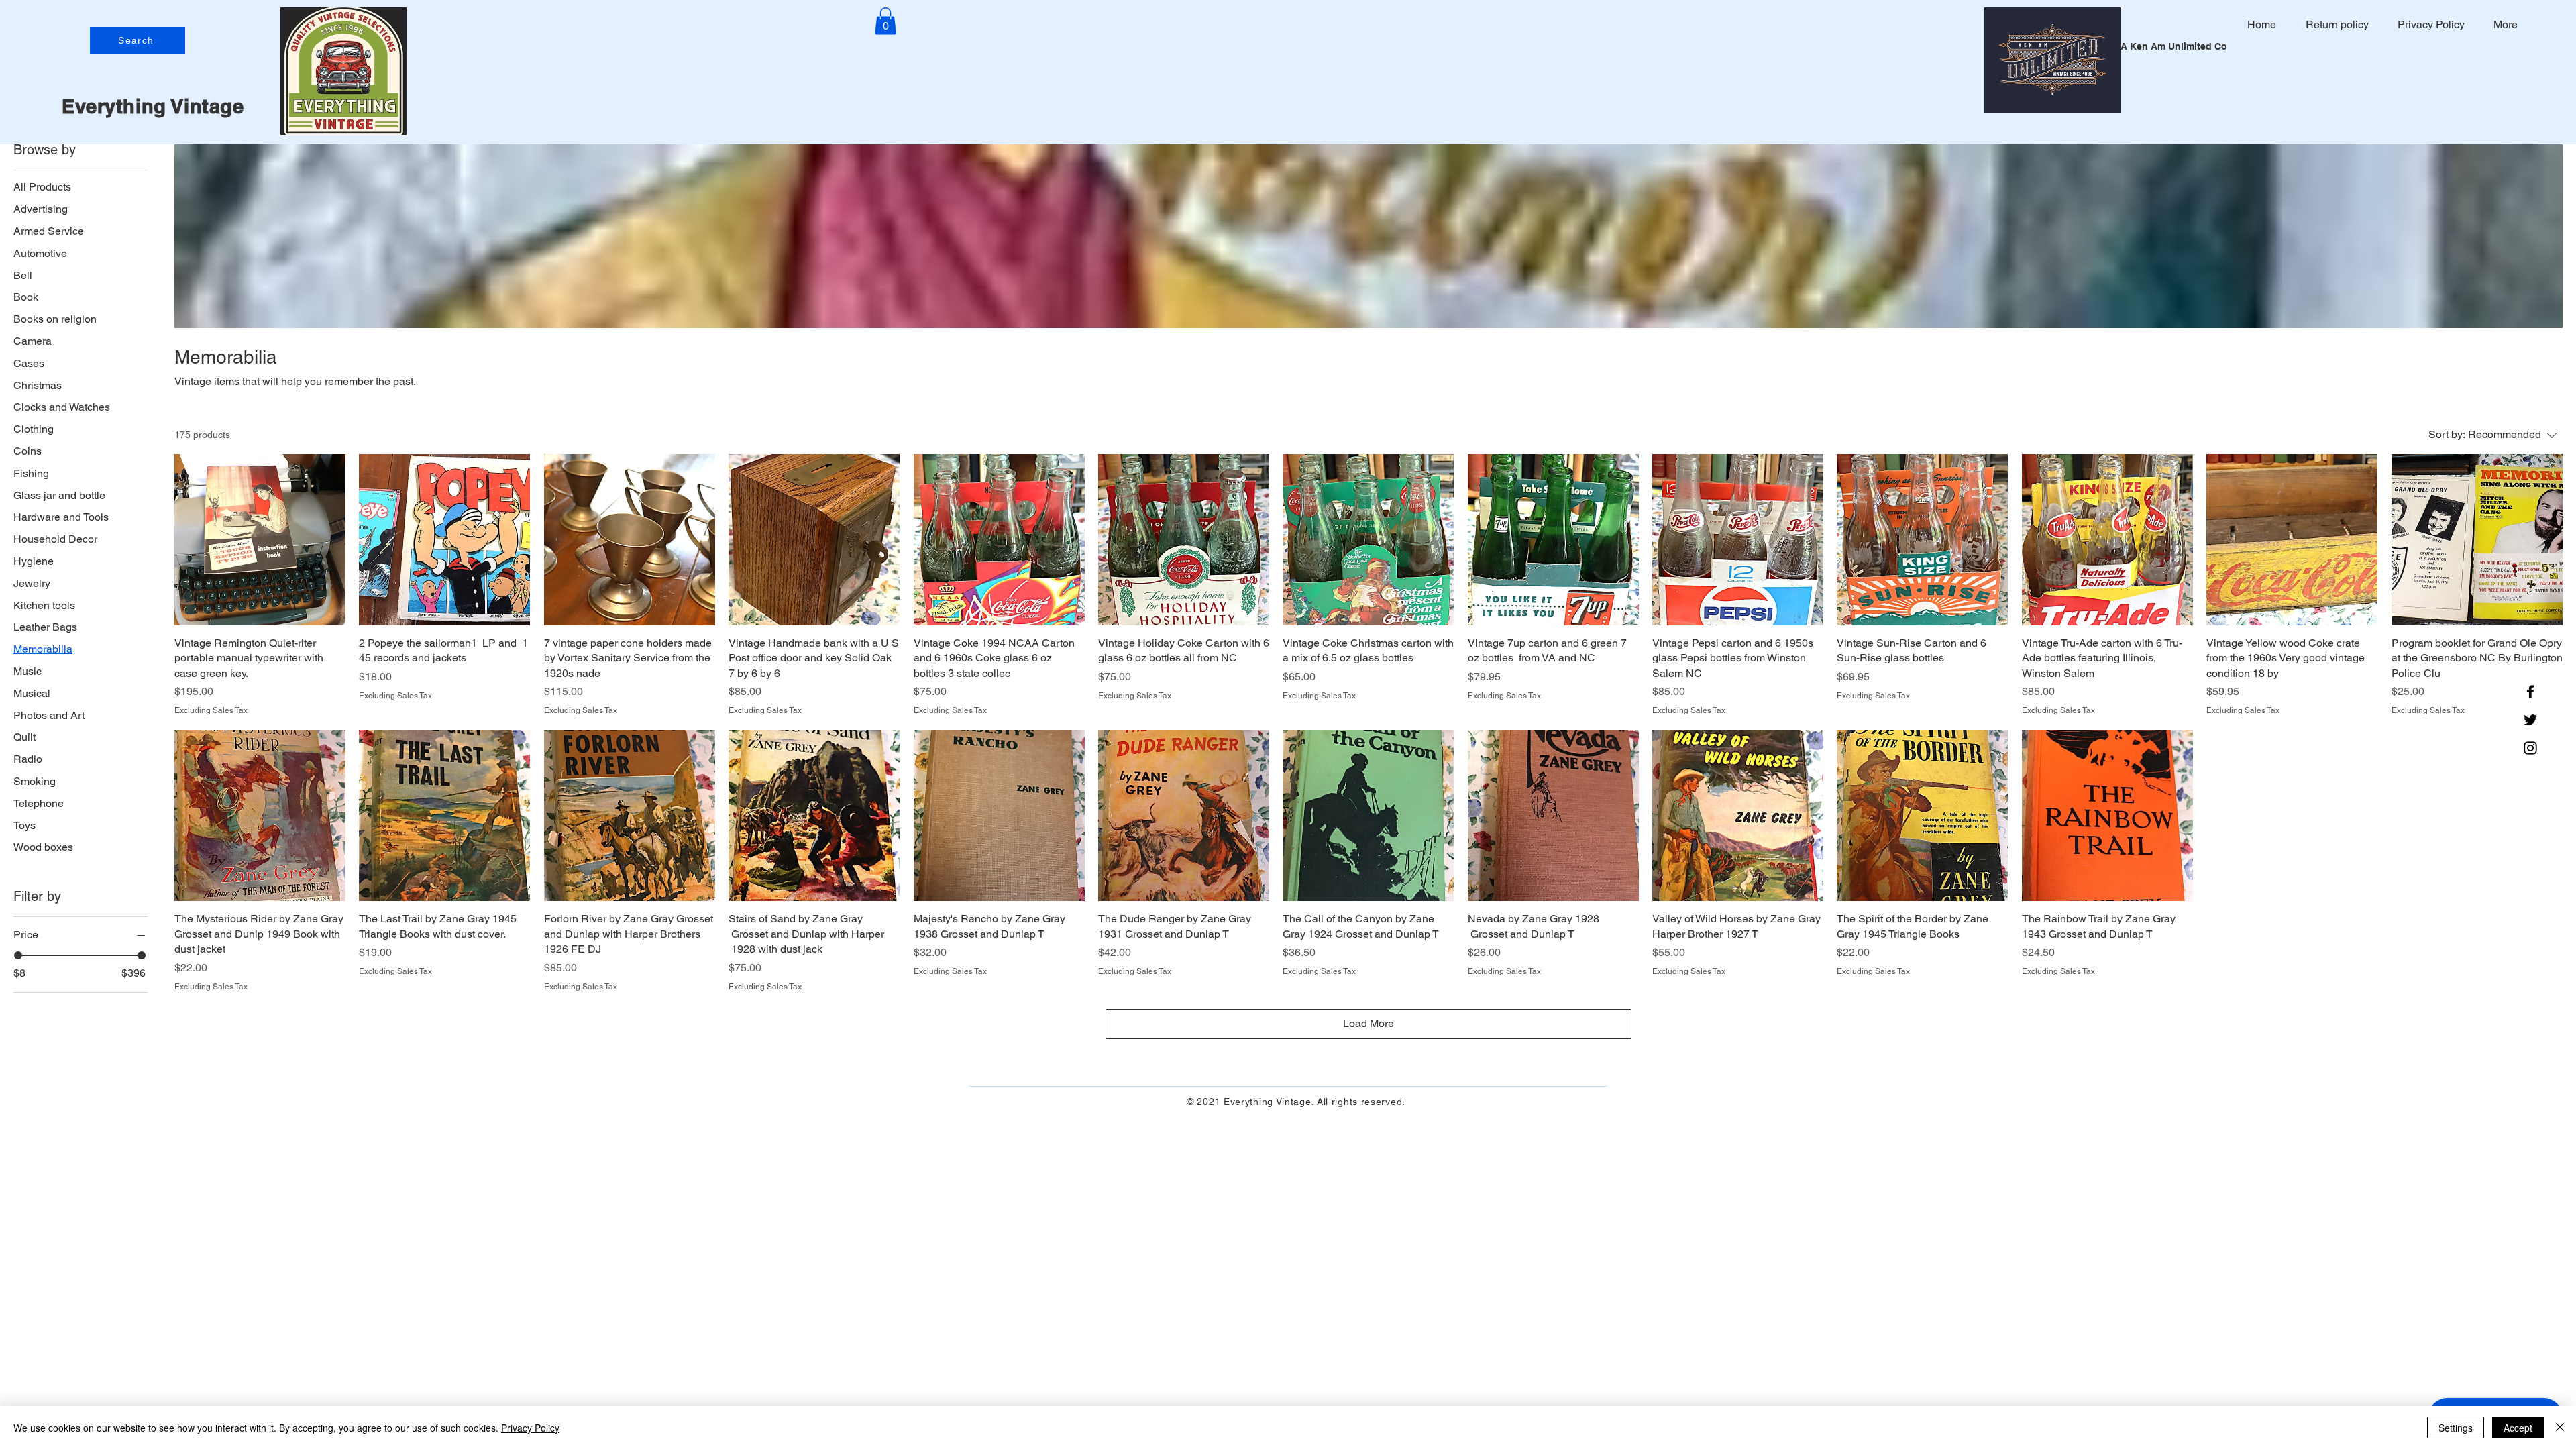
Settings (2456, 1428)
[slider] (18, 955)
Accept (2518, 1428)
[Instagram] (2530, 748)
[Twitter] (2530, 720)
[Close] (2560, 1428)
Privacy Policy (530, 1428)
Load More (1368, 1023)
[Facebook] (2530, 692)
